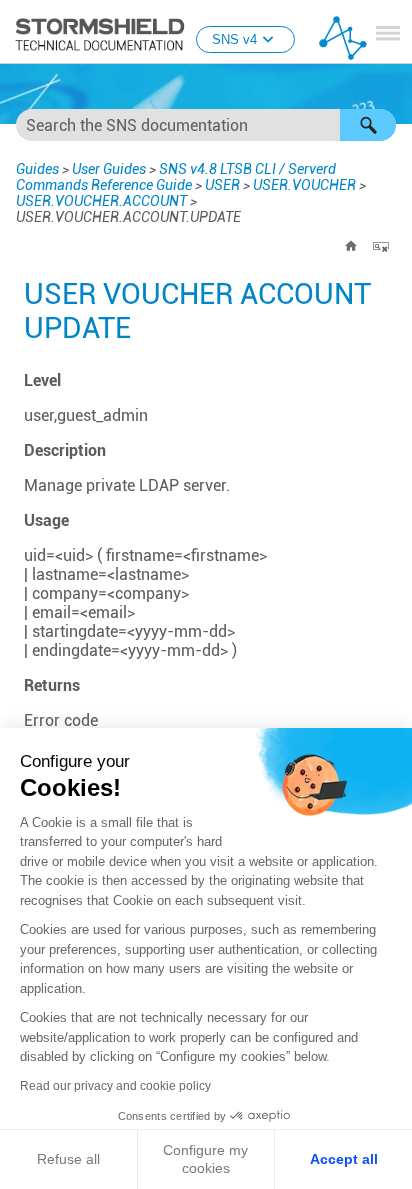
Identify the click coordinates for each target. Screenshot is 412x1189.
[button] (368, 125)
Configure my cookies (205, 1159)
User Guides (109, 169)
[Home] (351, 246)
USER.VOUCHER (304, 185)
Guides (37, 169)
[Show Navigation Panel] (388, 33)
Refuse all (68, 1159)
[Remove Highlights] (381, 246)
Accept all (344, 1159)
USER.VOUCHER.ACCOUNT (101, 201)
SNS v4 (234, 39)
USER (222, 185)
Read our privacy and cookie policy (115, 1086)
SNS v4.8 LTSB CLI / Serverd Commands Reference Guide (176, 177)
